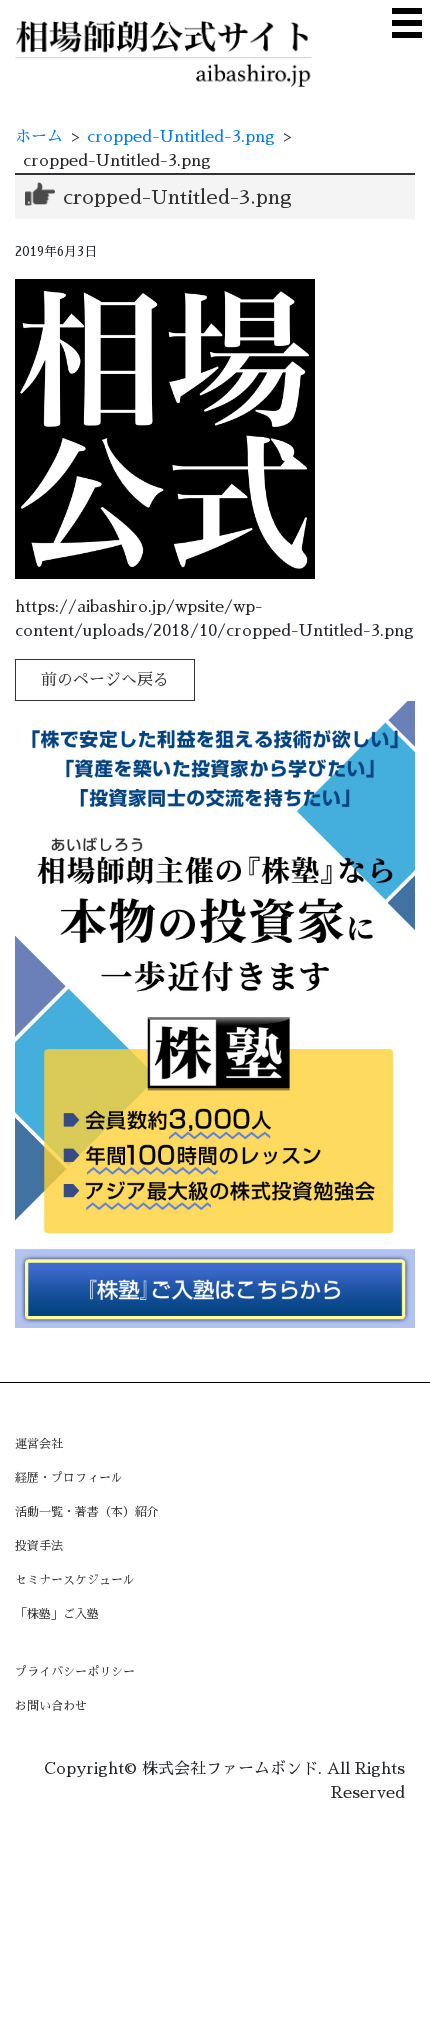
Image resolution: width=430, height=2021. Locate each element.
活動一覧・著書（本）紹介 (87, 1512)
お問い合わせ (51, 1706)
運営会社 (39, 1444)
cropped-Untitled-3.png (181, 137)
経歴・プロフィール (69, 1478)
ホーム (39, 137)
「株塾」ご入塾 (57, 1614)
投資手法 (39, 1546)
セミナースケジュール (75, 1580)
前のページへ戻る (105, 680)
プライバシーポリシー (75, 1672)
